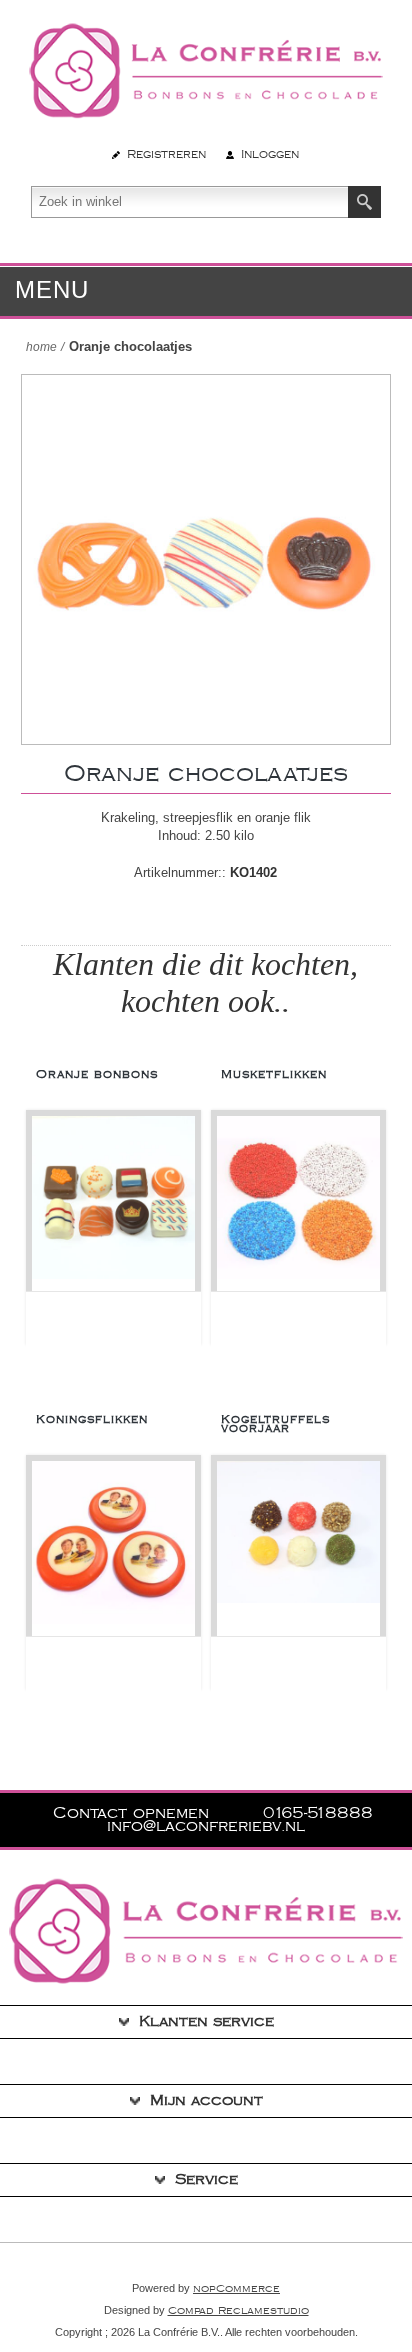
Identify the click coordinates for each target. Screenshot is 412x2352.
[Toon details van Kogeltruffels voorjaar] (298, 1548)
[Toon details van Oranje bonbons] (113, 1203)
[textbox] (190, 202)
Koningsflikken (92, 1419)
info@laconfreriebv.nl (206, 1826)
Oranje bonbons (97, 1074)
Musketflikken (274, 1074)
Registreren (166, 154)
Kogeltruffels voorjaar (275, 1424)
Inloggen (270, 154)
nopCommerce (236, 2289)
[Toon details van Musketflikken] (298, 1203)
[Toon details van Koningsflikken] (113, 1548)
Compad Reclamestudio (238, 2311)
